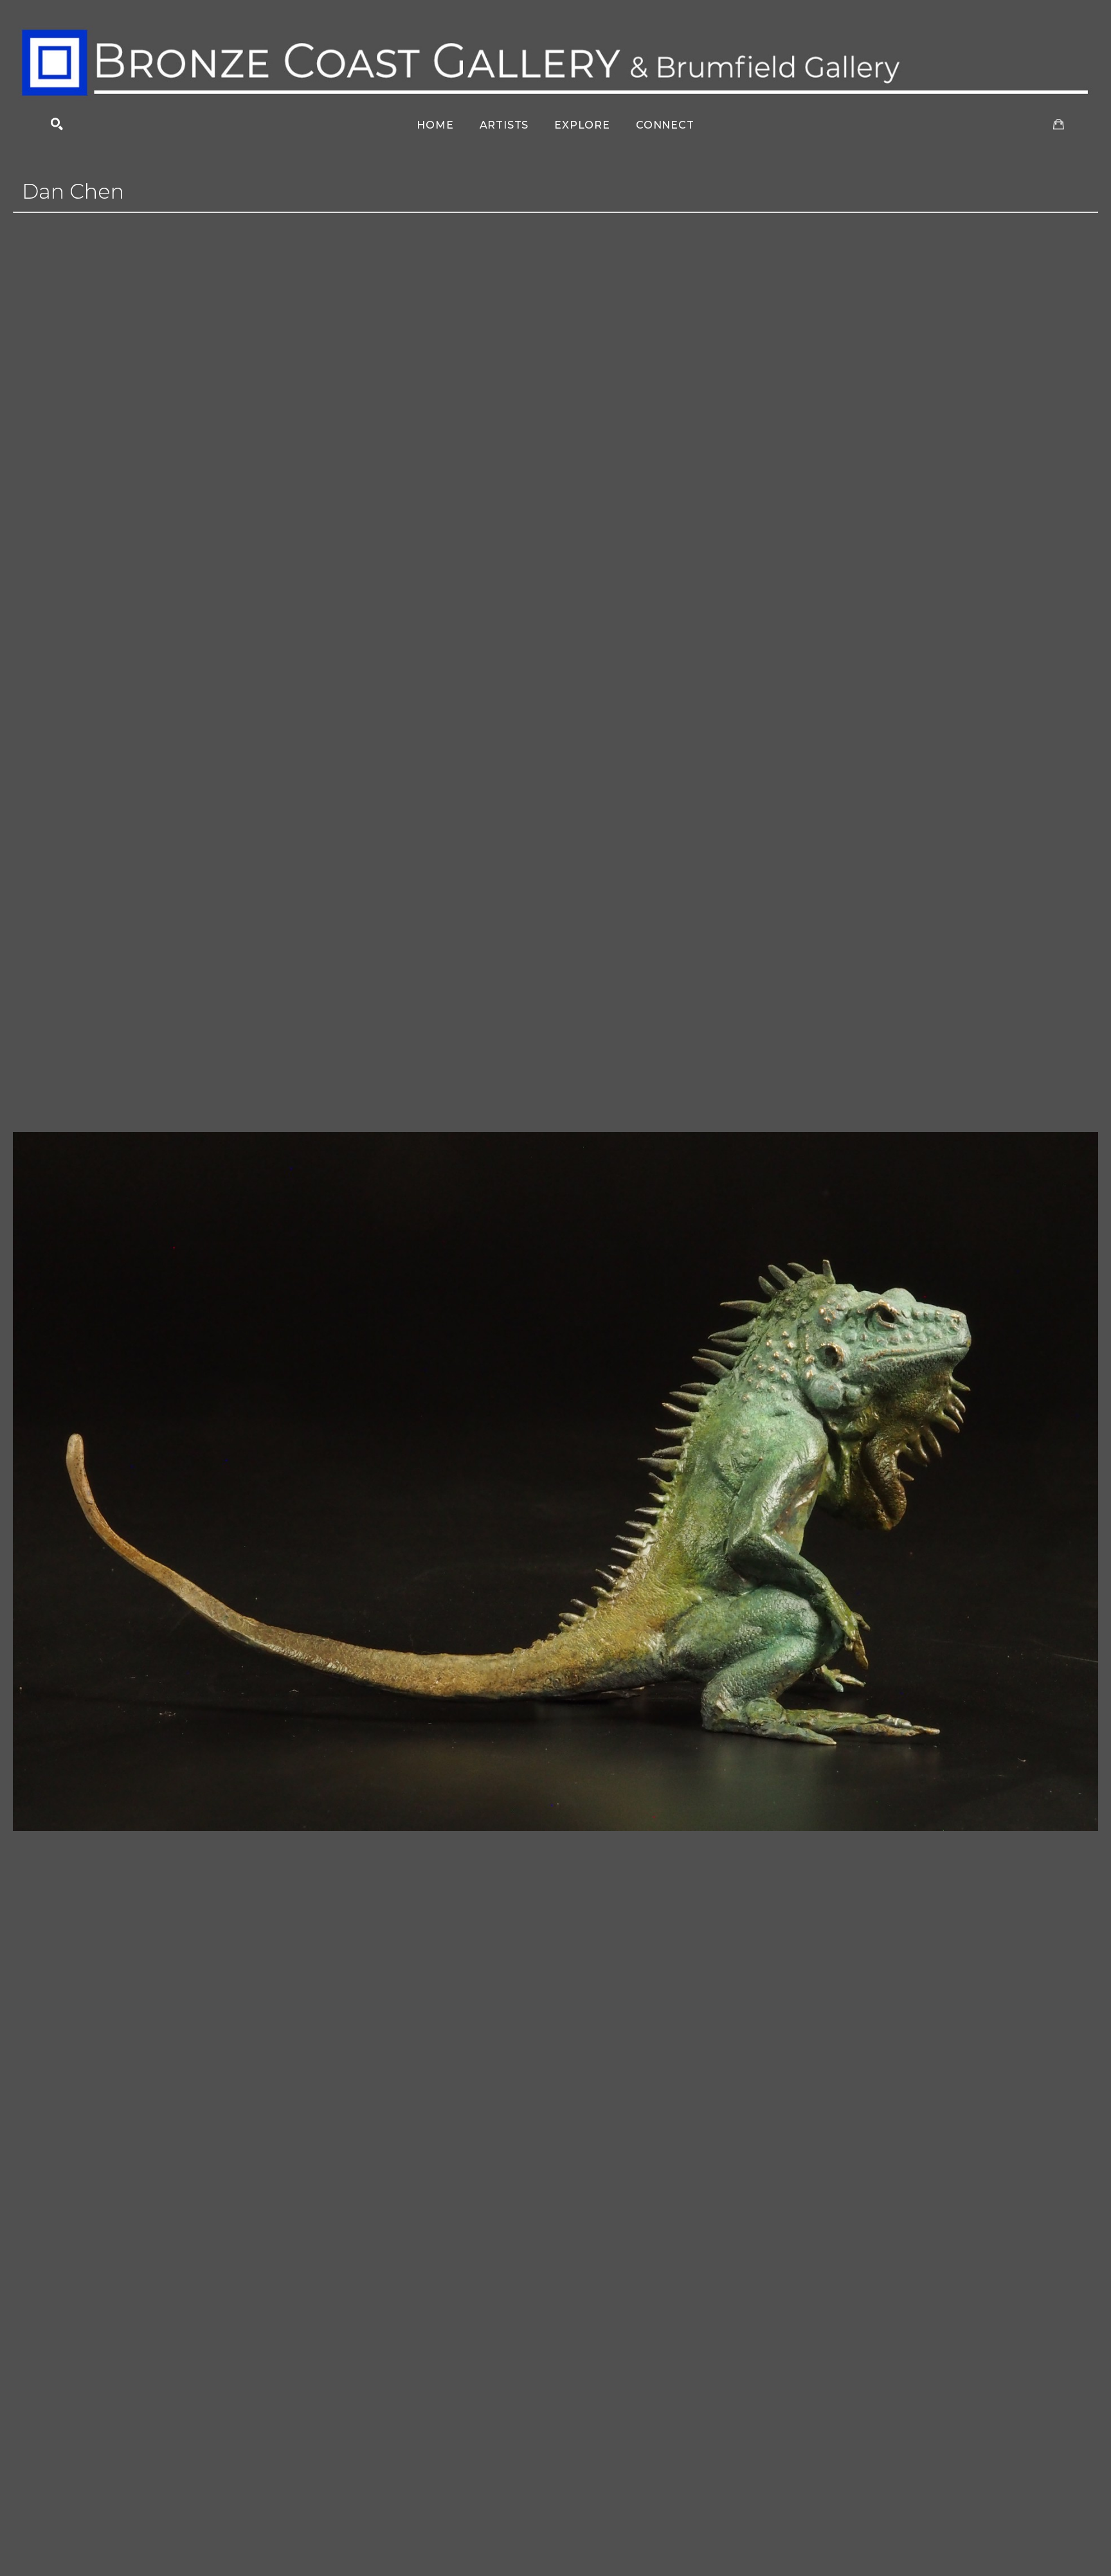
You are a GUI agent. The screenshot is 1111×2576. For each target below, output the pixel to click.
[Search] (57, 124)
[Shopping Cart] (1059, 124)
